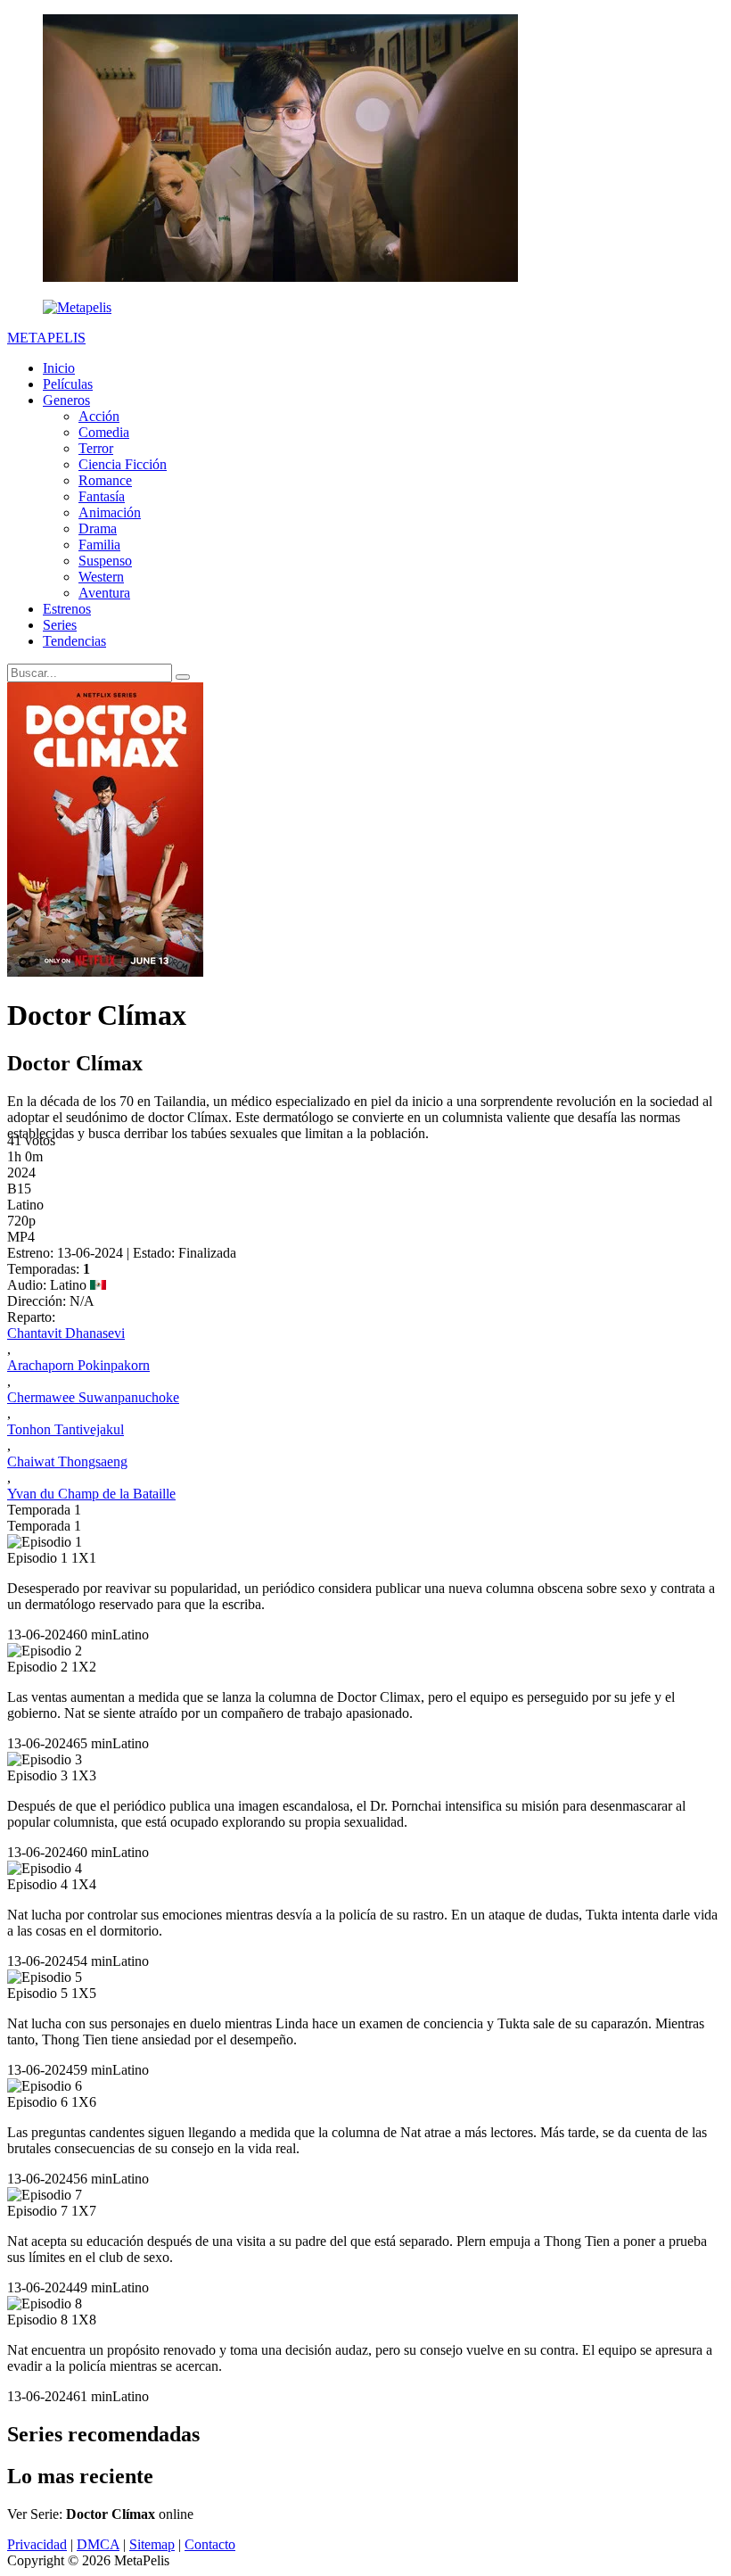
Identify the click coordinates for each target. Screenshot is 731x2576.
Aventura (104, 593)
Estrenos (67, 609)
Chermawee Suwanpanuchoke (93, 1397)
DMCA (98, 2544)
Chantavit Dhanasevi (66, 1333)
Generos (66, 400)
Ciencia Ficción (123, 464)
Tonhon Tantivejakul (66, 1429)
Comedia (104, 432)
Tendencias (74, 641)
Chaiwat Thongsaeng (67, 1461)
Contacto (210, 2544)
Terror (96, 448)
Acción (99, 416)
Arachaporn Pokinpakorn (78, 1365)
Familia (99, 545)
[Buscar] (183, 677)
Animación (110, 512)
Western (101, 577)
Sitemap (152, 2544)
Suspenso (105, 561)
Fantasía (102, 496)
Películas (68, 384)
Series (60, 625)
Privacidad (37, 2544)
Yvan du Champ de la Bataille (91, 1494)
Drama (98, 528)
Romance (105, 480)
